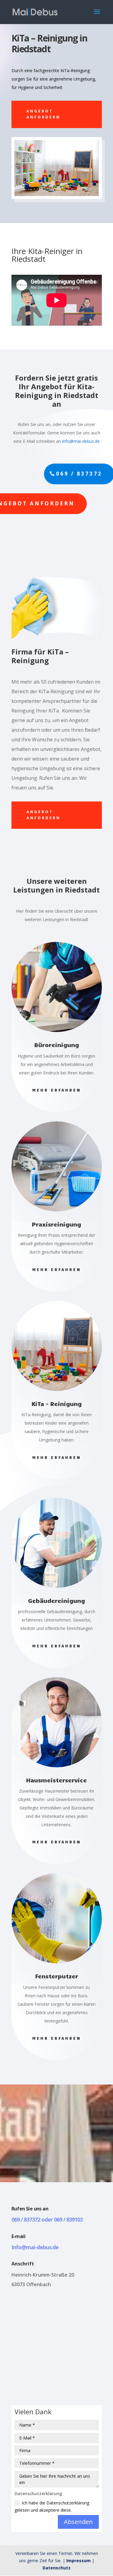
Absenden (78, 2522)
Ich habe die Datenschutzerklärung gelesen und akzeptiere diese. (52, 2506)
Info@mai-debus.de (35, 2247)
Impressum (78, 2561)
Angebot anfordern (44, 114)
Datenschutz (56, 2568)
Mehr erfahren (57, 1090)
